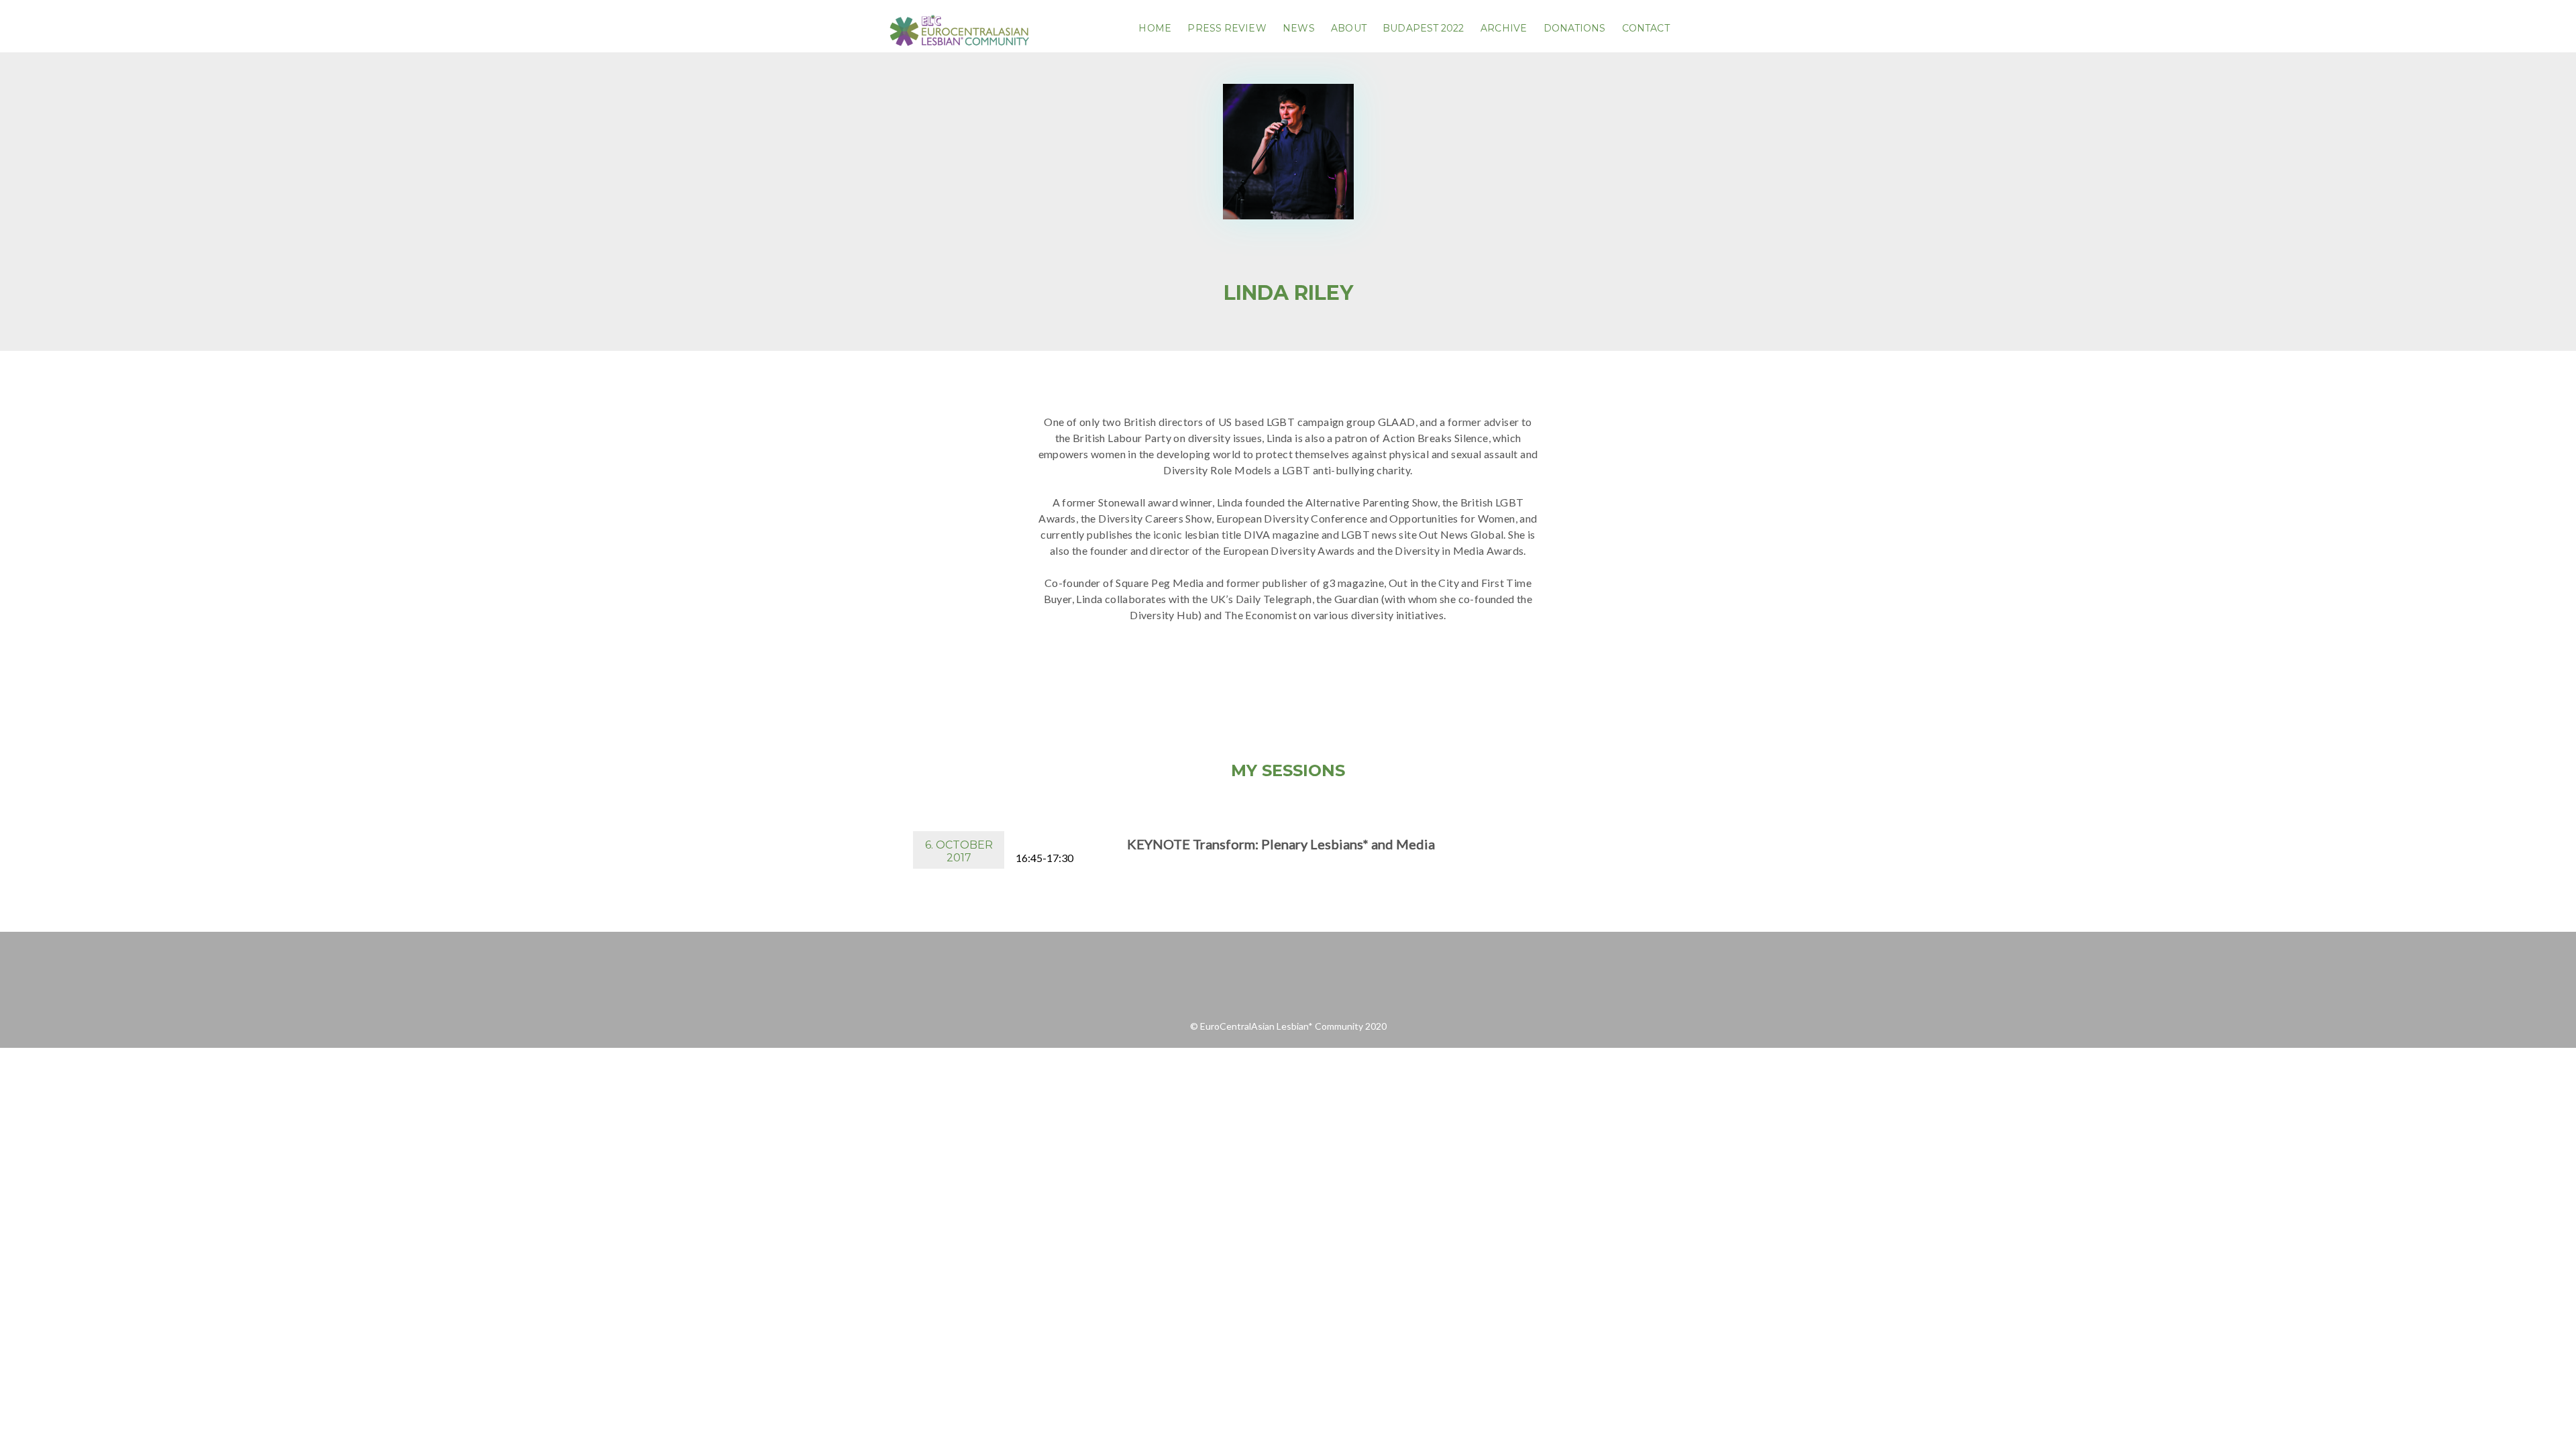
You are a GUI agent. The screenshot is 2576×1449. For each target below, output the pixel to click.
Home (1155, 28)
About (1349, 28)
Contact (1646, 28)
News (1298, 28)
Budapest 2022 (1423, 28)
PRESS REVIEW (1227, 28)
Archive (1504, 28)
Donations (1575, 28)
